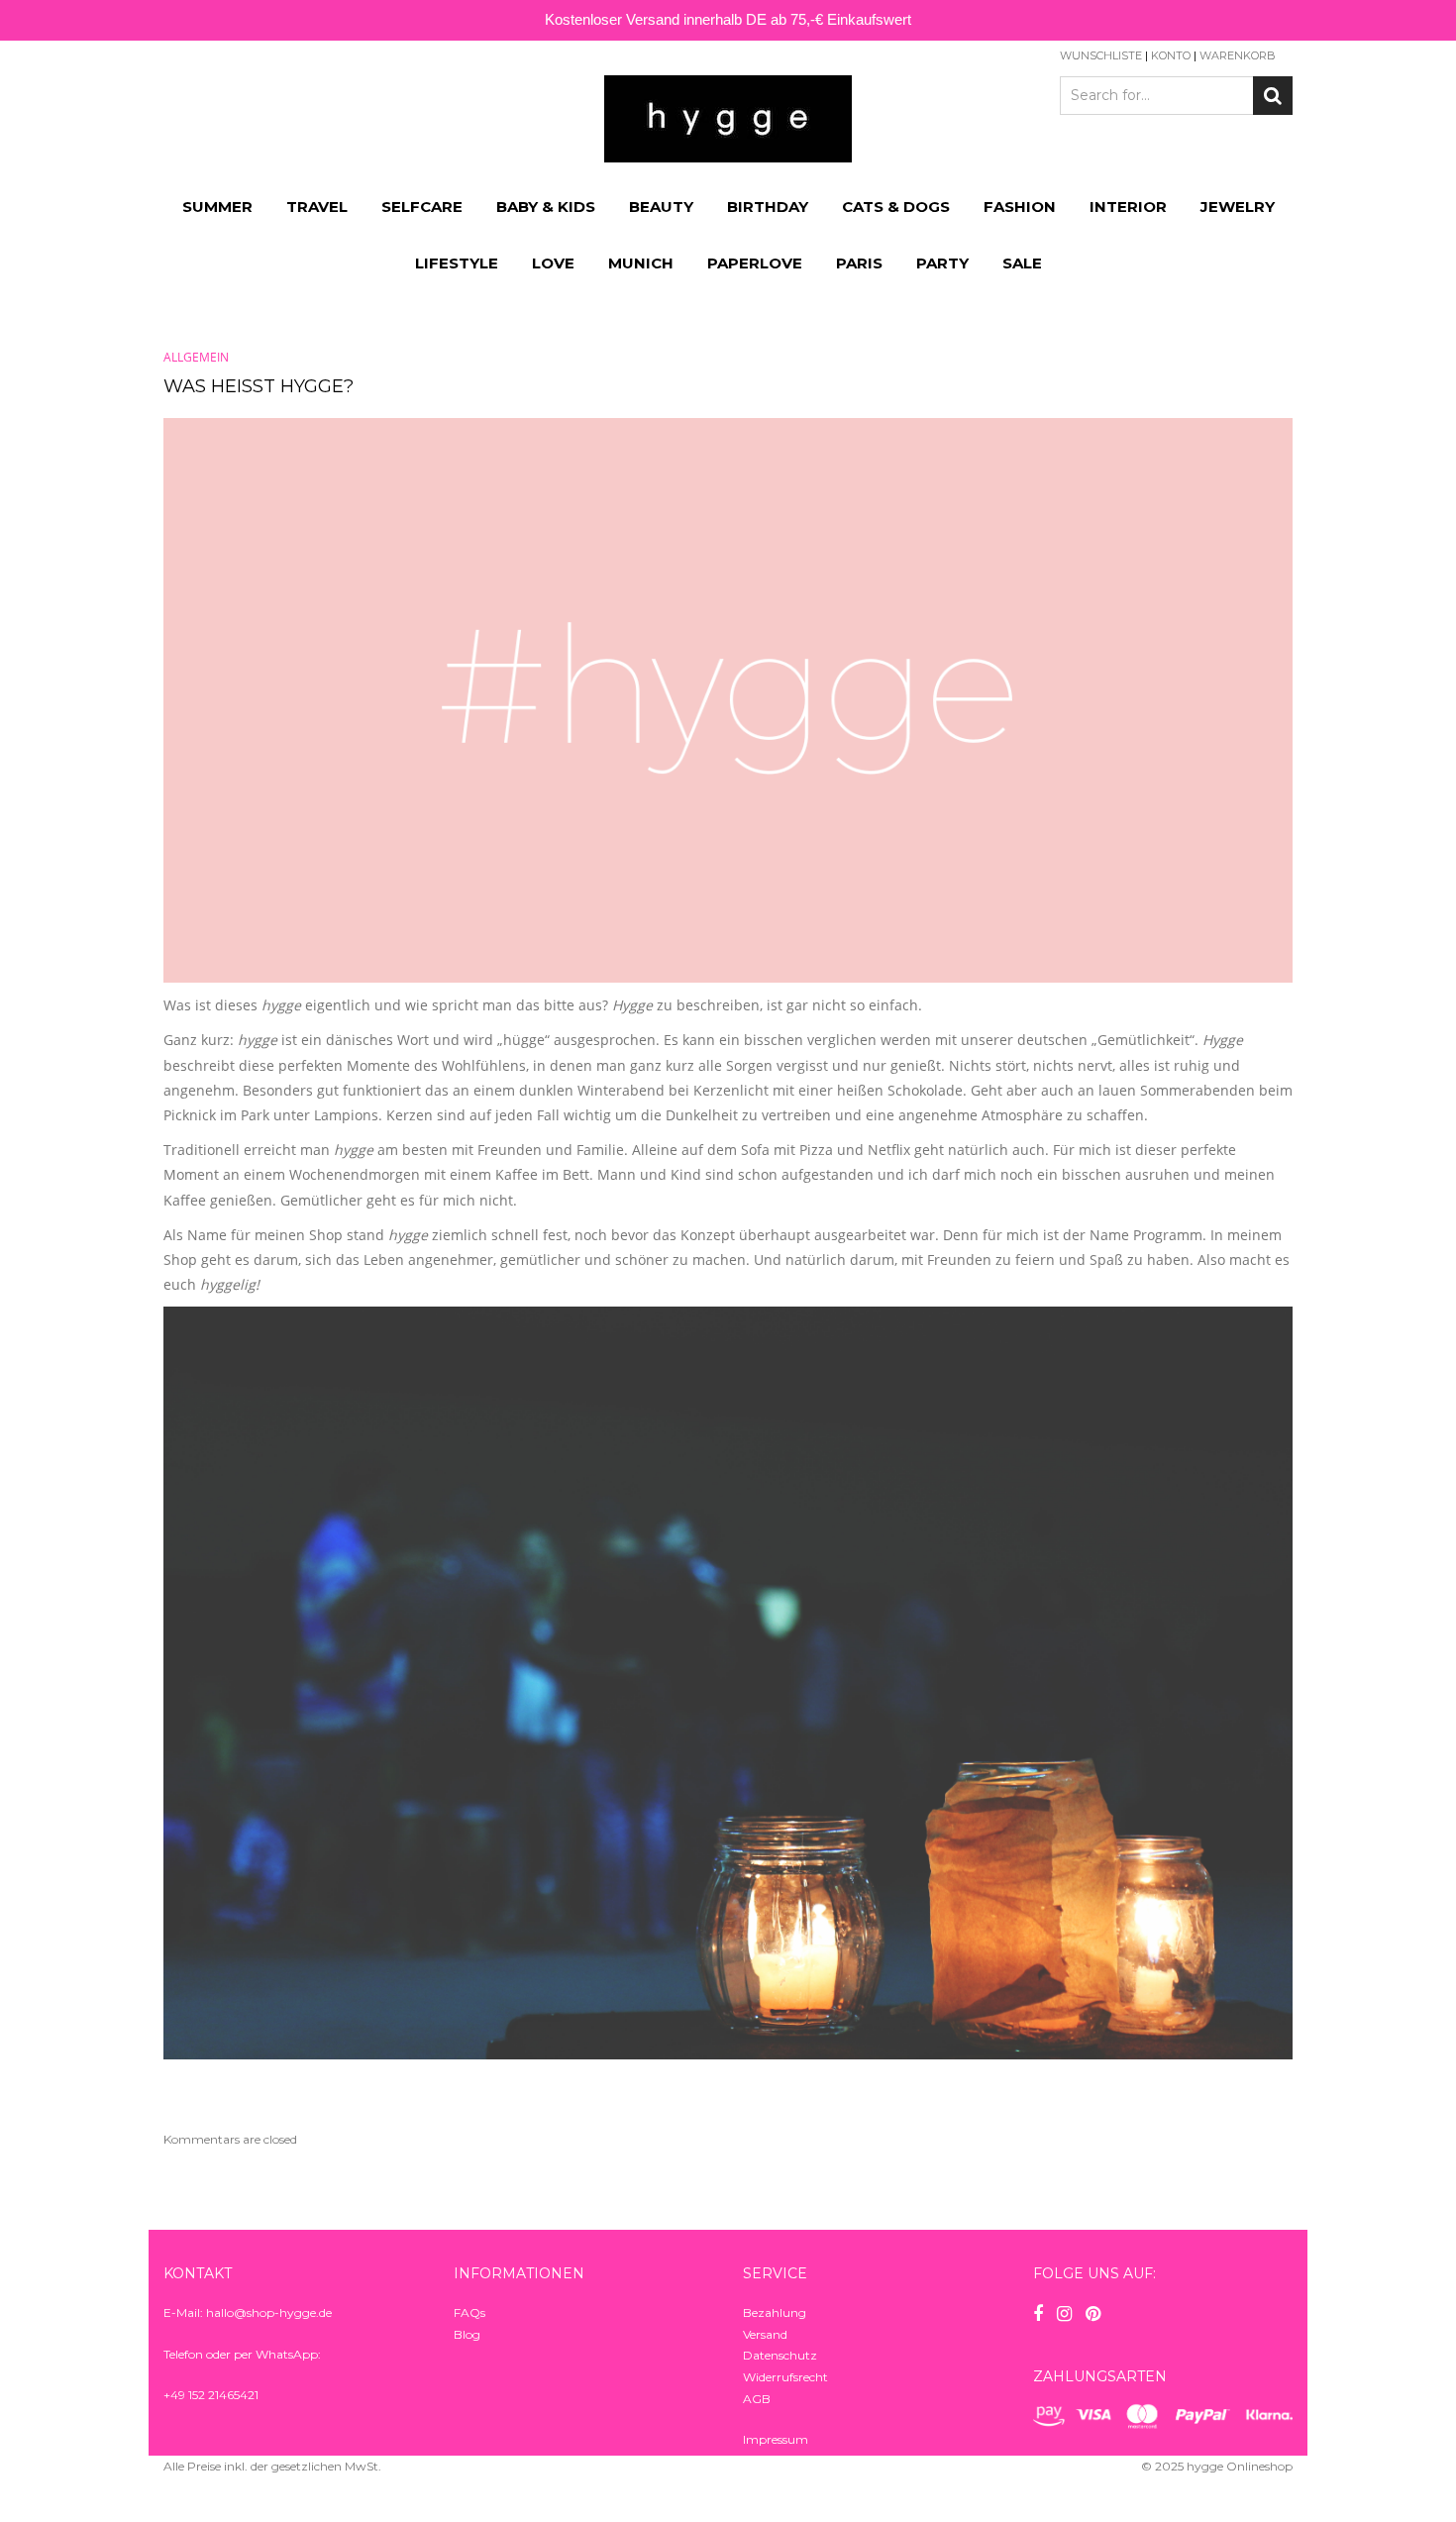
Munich (641, 263)
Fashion (1020, 207)
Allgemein (196, 357)
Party (942, 263)
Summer (217, 207)
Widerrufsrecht (785, 2377)
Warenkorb (1238, 55)
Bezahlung (775, 2312)
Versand (765, 2334)
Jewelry (1238, 207)
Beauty (661, 207)
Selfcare (422, 207)
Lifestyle (457, 263)
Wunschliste (1101, 55)
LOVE (553, 263)
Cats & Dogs (896, 207)
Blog (467, 2334)
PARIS (859, 263)
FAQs (469, 2312)
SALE (1022, 263)
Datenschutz (780, 2355)
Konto (1171, 55)
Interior (1128, 207)
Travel (317, 207)
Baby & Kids (546, 207)
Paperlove (755, 263)
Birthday (768, 207)
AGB (757, 2399)
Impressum (776, 2439)
